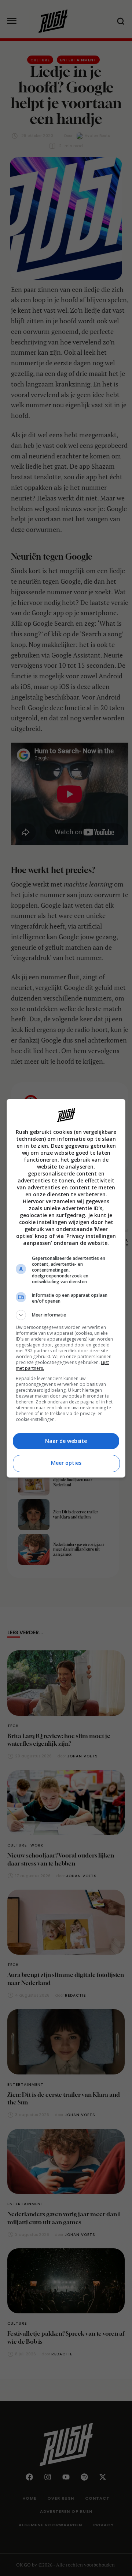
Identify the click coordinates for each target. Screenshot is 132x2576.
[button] (66, 1315)
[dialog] (66, 1288)
